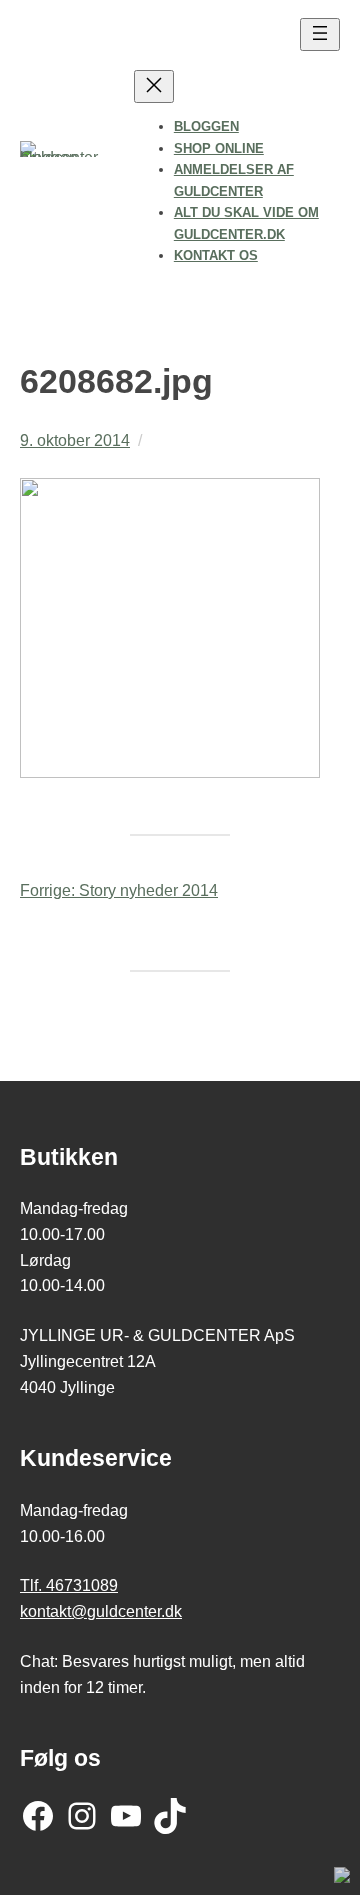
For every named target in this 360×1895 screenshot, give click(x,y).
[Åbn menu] (320, 34)
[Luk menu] (154, 86)
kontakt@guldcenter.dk (101, 1611)
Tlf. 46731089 (69, 1585)
